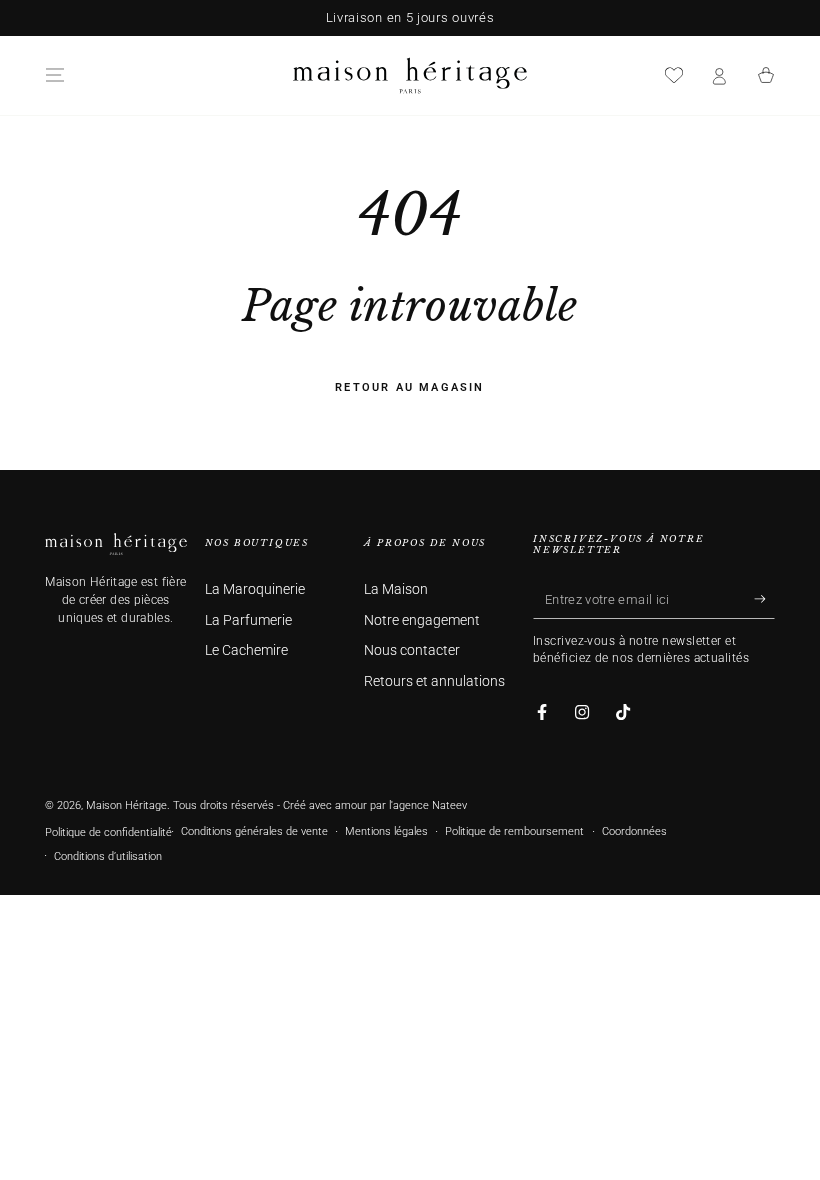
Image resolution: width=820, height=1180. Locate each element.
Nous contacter (412, 650)
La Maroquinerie (255, 589)
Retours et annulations (434, 681)
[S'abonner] (764, 599)
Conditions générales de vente (254, 831)
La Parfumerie (248, 620)
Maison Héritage (126, 805)
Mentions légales (386, 831)
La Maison (396, 589)
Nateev (449, 805)
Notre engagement (422, 620)
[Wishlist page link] (674, 75)
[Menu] (55, 75)
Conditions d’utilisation (108, 856)
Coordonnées (634, 831)
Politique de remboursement (514, 831)
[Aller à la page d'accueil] (410, 75)
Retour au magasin (409, 387)
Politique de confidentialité (108, 832)
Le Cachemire (246, 650)
